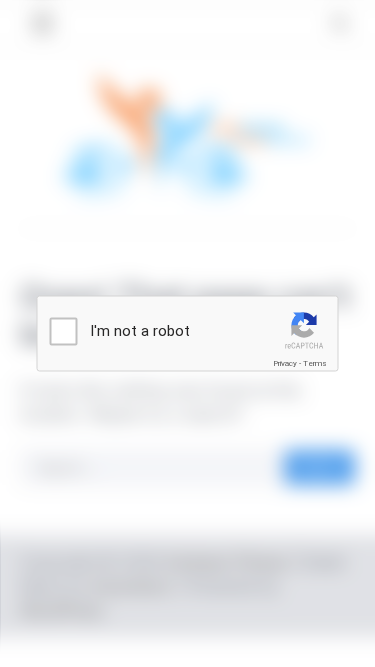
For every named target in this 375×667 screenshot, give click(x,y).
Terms (315, 363)
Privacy (285, 363)
